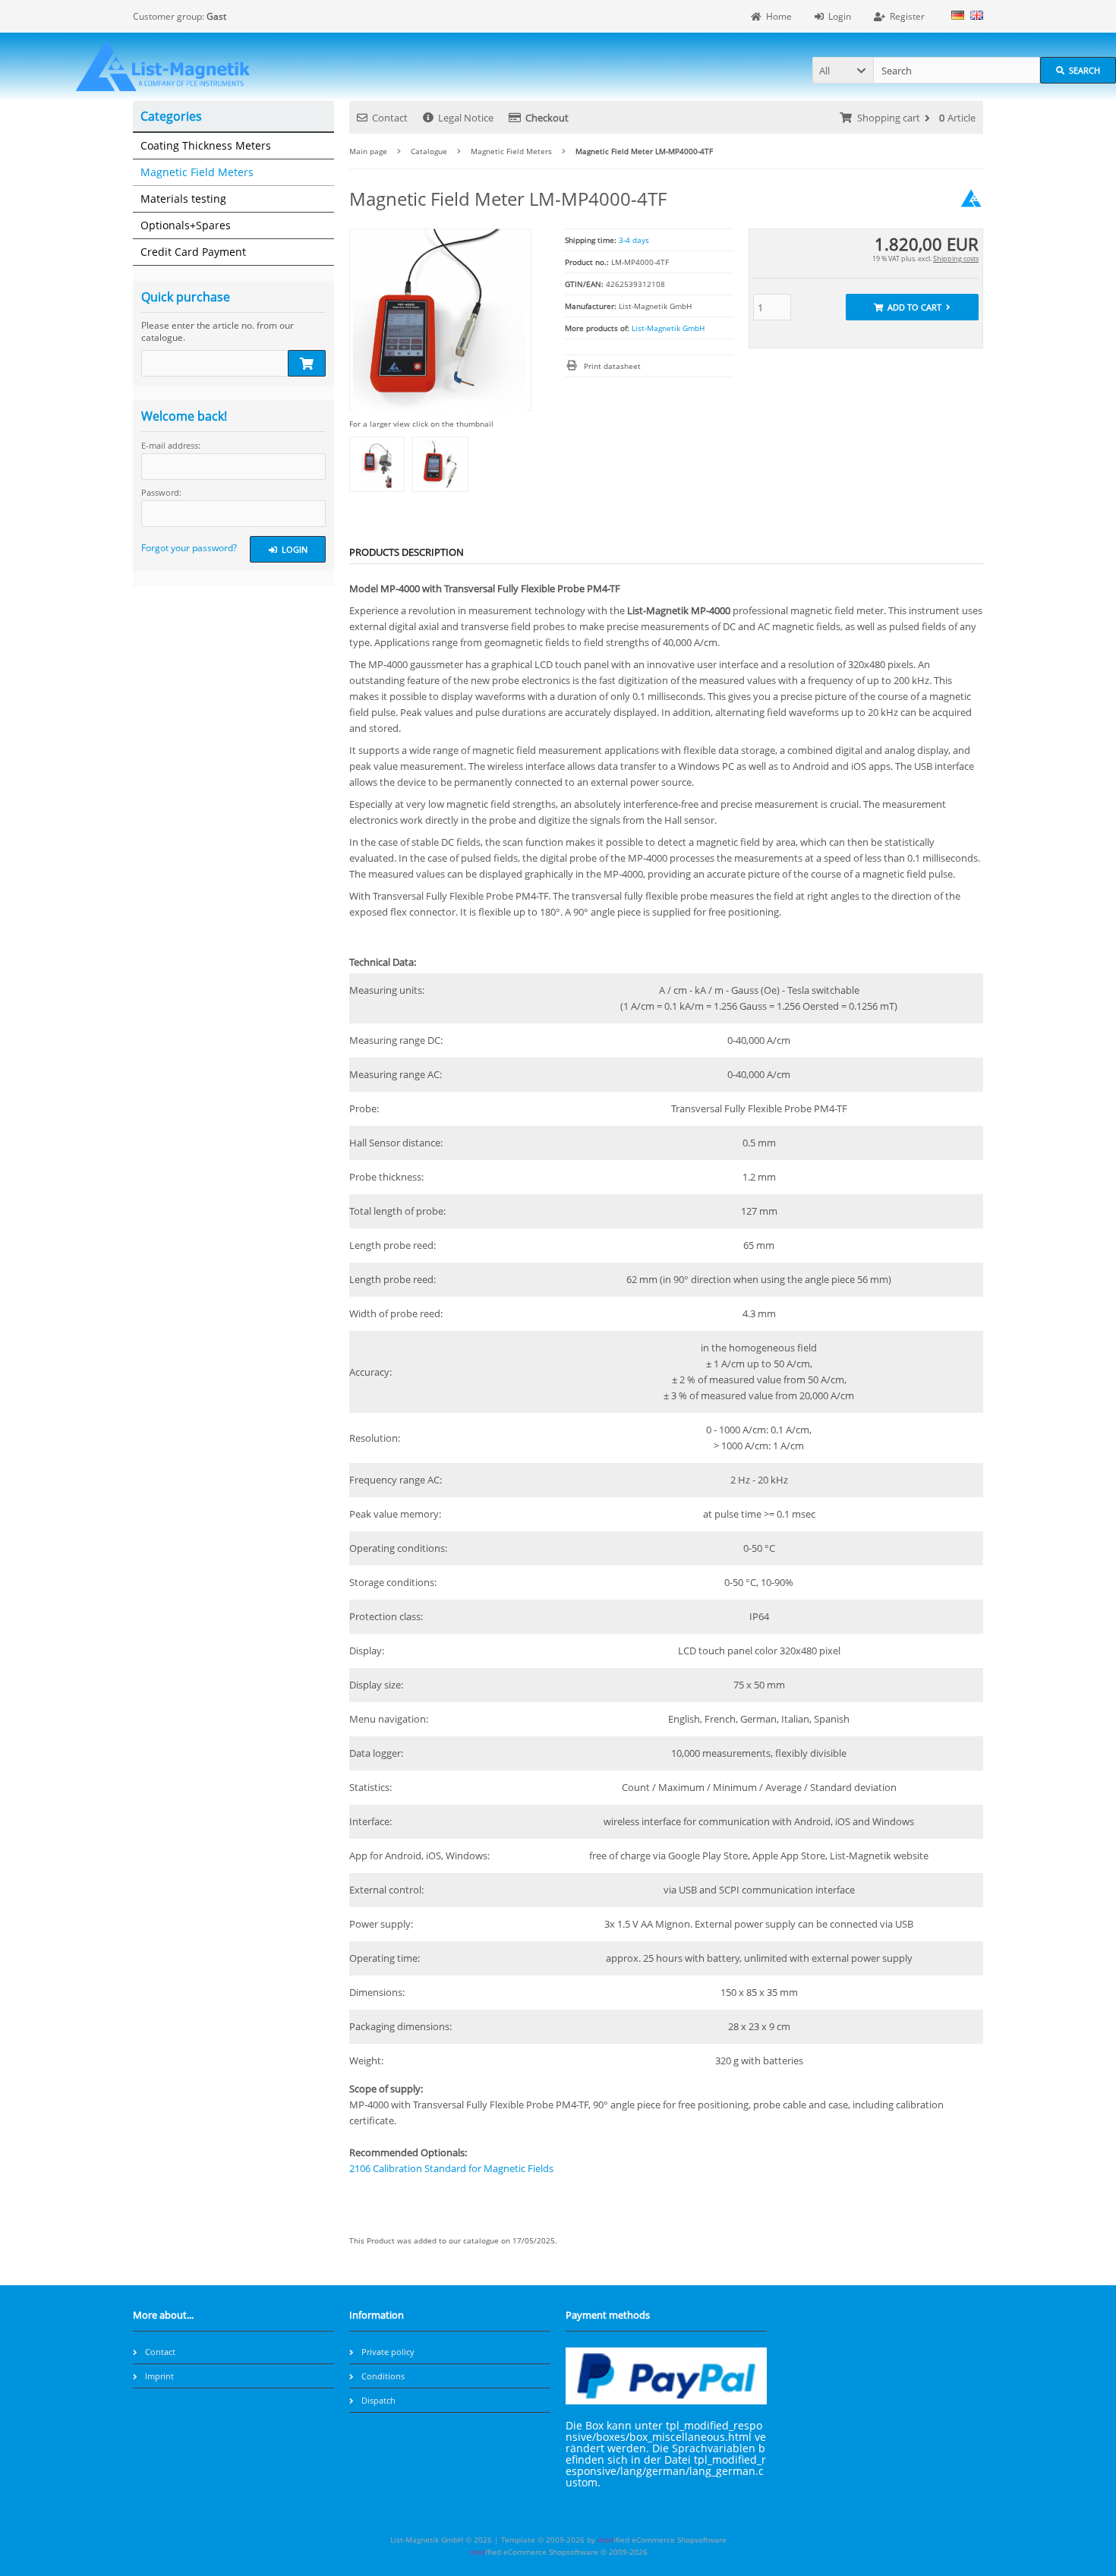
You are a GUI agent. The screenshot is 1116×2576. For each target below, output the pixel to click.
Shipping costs (956, 259)
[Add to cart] (307, 363)
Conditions (383, 2376)
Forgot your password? (189, 548)
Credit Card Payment (193, 252)
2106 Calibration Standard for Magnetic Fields (451, 2168)
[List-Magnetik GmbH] (971, 207)
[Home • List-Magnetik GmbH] (163, 66)
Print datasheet (612, 366)
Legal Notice (466, 118)
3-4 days (634, 240)
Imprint (159, 2376)
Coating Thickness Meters (206, 145)
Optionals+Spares (186, 225)
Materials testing (183, 199)
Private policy (388, 2352)
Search (1078, 70)
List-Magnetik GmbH (668, 328)
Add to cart (912, 307)
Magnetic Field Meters (197, 172)
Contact (390, 118)
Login (288, 549)
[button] (843, 70)
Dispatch (378, 2400)
